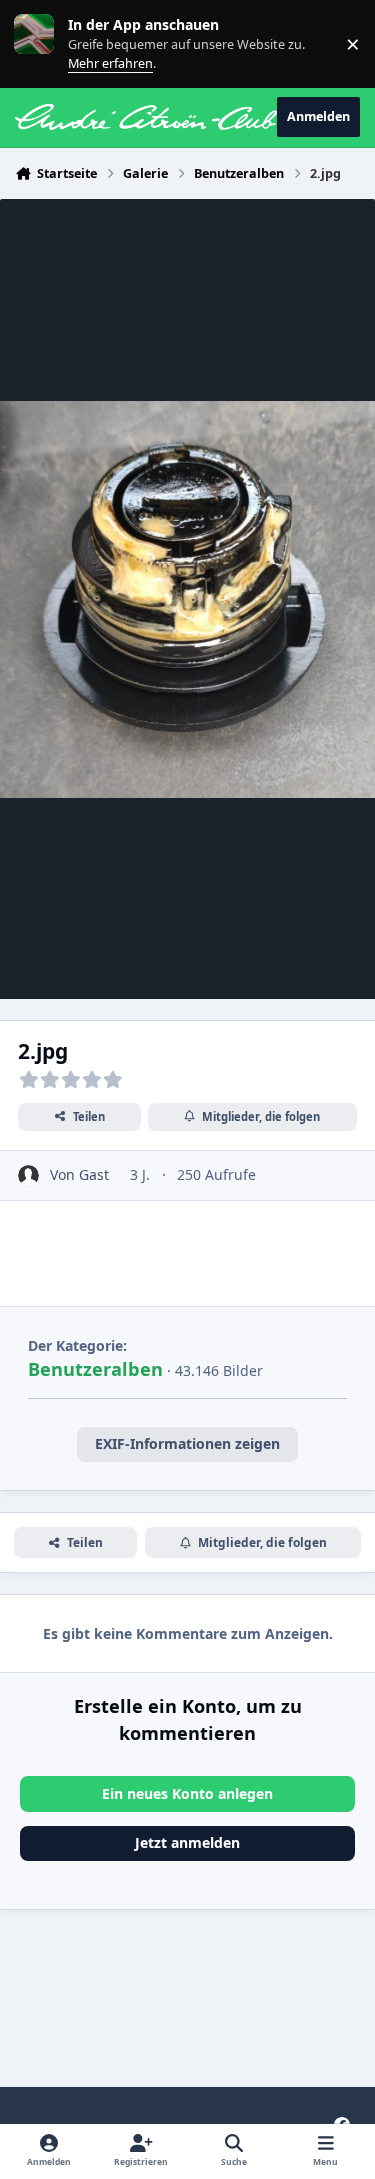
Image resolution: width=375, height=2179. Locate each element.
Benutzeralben (95, 1369)
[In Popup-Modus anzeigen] (187, 599)
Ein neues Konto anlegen (187, 1793)
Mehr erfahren (49, 43)
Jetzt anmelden (187, 1842)
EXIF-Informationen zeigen (187, 1443)
